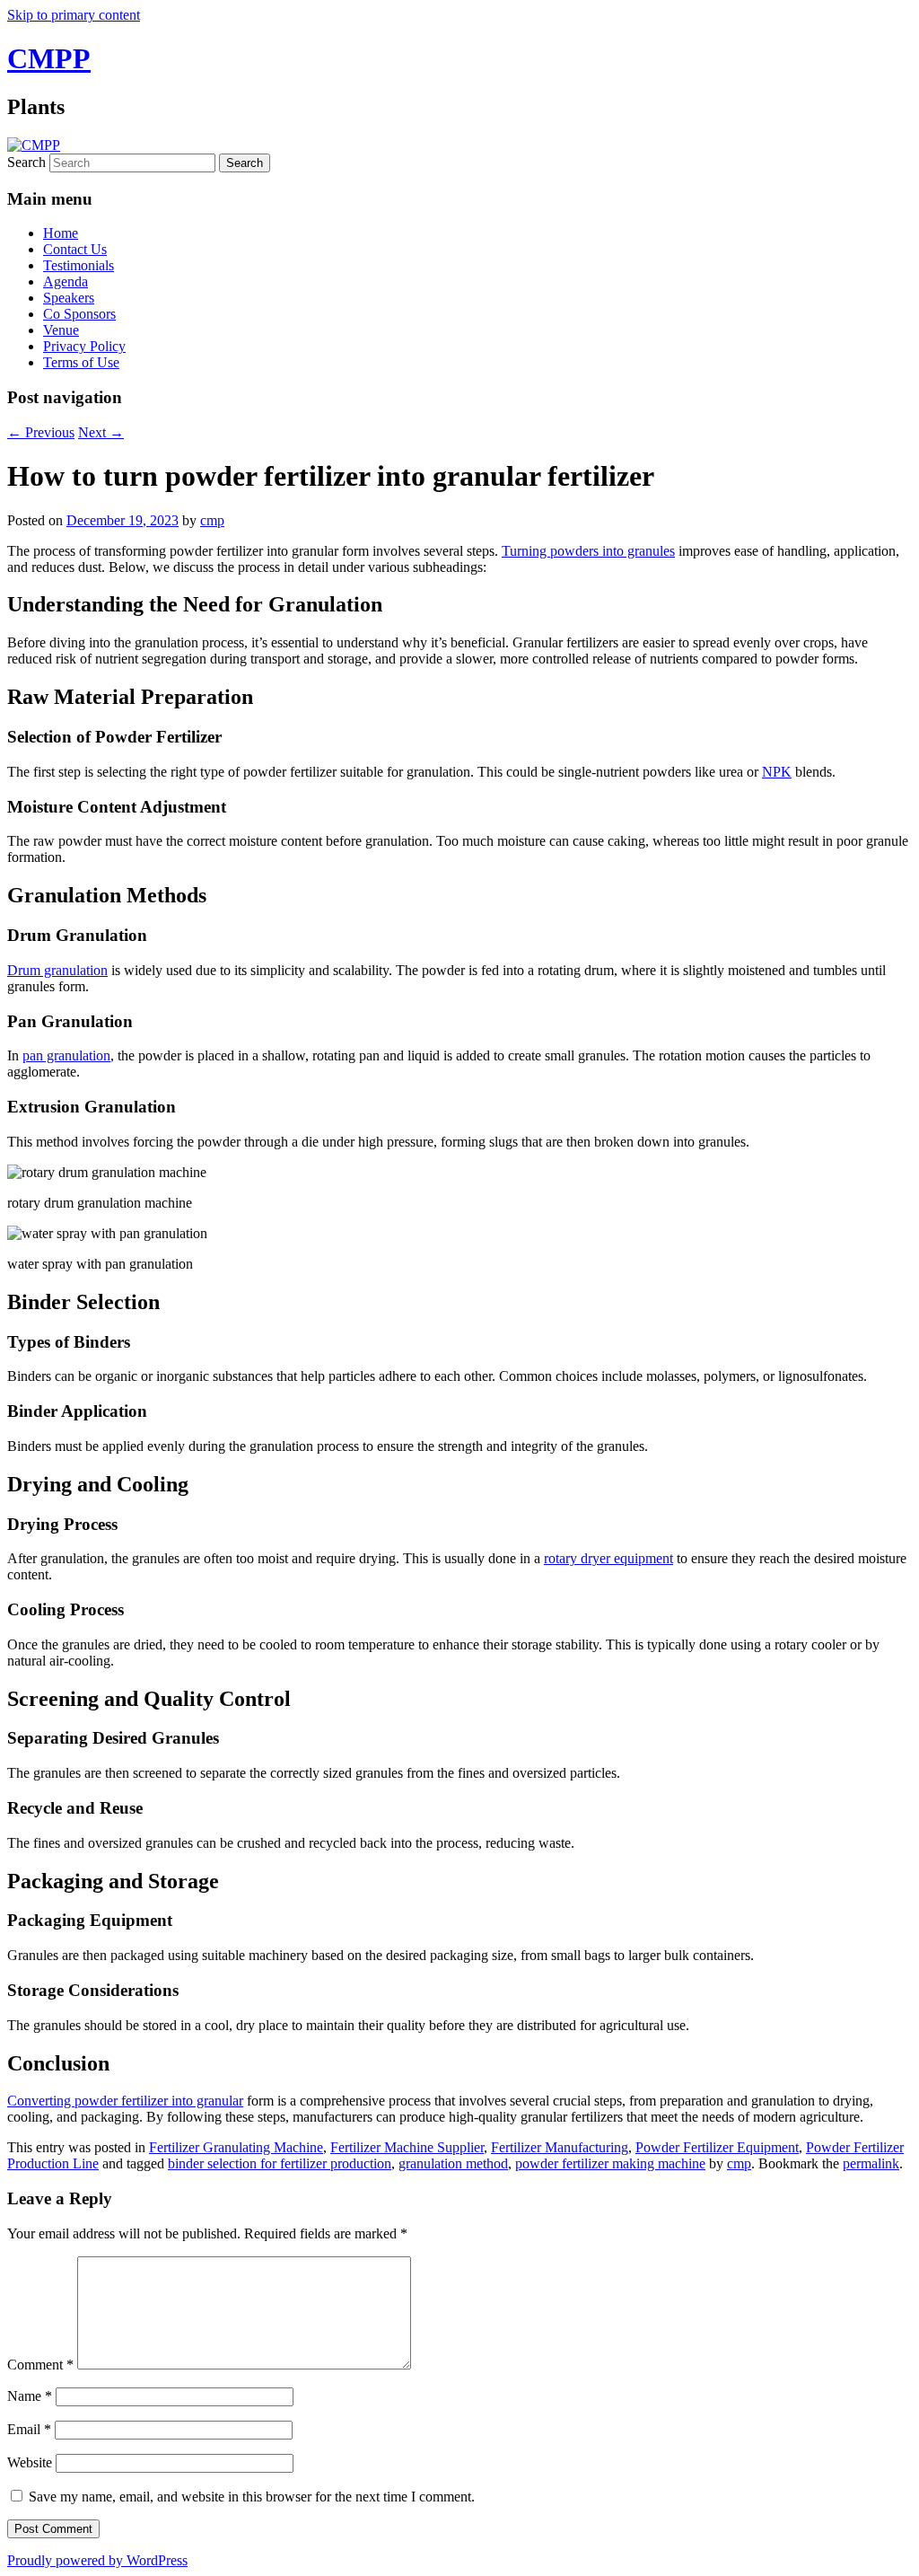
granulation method (453, 2163)
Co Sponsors (79, 314)
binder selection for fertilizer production (280, 2163)
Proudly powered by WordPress (97, 2560)
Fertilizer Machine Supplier (407, 2147)
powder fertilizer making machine (610, 2163)
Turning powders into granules (588, 551)
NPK (777, 772)
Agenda (66, 281)
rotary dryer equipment (608, 1558)
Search (26, 162)
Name (30, 2396)
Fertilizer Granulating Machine (236, 2147)
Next (101, 432)
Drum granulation (57, 970)
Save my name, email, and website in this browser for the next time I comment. (252, 2497)
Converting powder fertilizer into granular (125, 2101)
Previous (41, 432)
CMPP (49, 58)
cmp (212, 520)
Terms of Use (81, 362)
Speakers (69, 298)
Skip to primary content (74, 15)
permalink (871, 2163)
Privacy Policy (84, 346)
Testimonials (79, 265)
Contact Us (75, 249)
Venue (61, 330)
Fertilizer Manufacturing (560, 2147)
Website (30, 2462)
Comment (40, 2365)
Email (29, 2429)
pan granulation (66, 1055)
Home (61, 233)
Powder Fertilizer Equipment (717, 2147)
